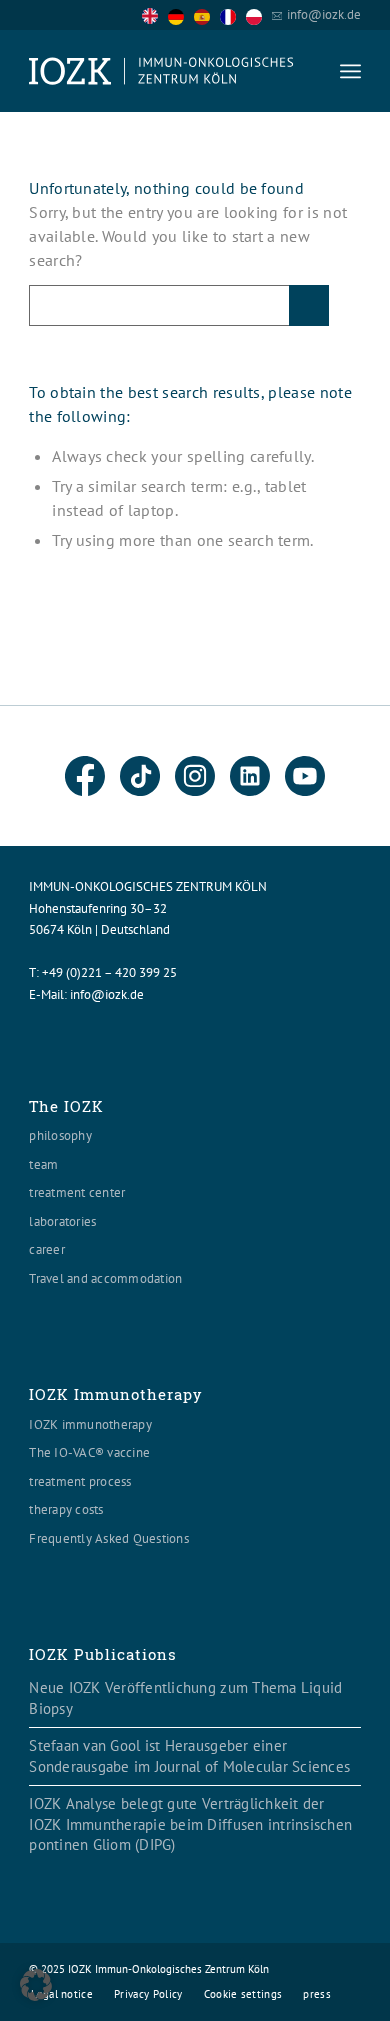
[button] (36, 1985)
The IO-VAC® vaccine (89, 1452)
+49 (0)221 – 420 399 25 (109, 972)
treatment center (77, 1192)
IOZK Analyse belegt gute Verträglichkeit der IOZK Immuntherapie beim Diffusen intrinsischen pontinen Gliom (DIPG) (190, 1824)
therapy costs (66, 1509)
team (43, 1164)
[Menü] (350, 71)
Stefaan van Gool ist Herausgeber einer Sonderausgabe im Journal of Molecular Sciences (189, 1756)
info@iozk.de (324, 14)
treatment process (80, 1481)
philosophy (60, 1135)
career (47, 1249)
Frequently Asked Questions (109, 1538)
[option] (181, 16)
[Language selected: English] (207, 14)
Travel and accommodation (105, 1278)
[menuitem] (350, 71)
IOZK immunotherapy (90, 1424)
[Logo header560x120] (161, 71)
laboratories (62, 1221)
